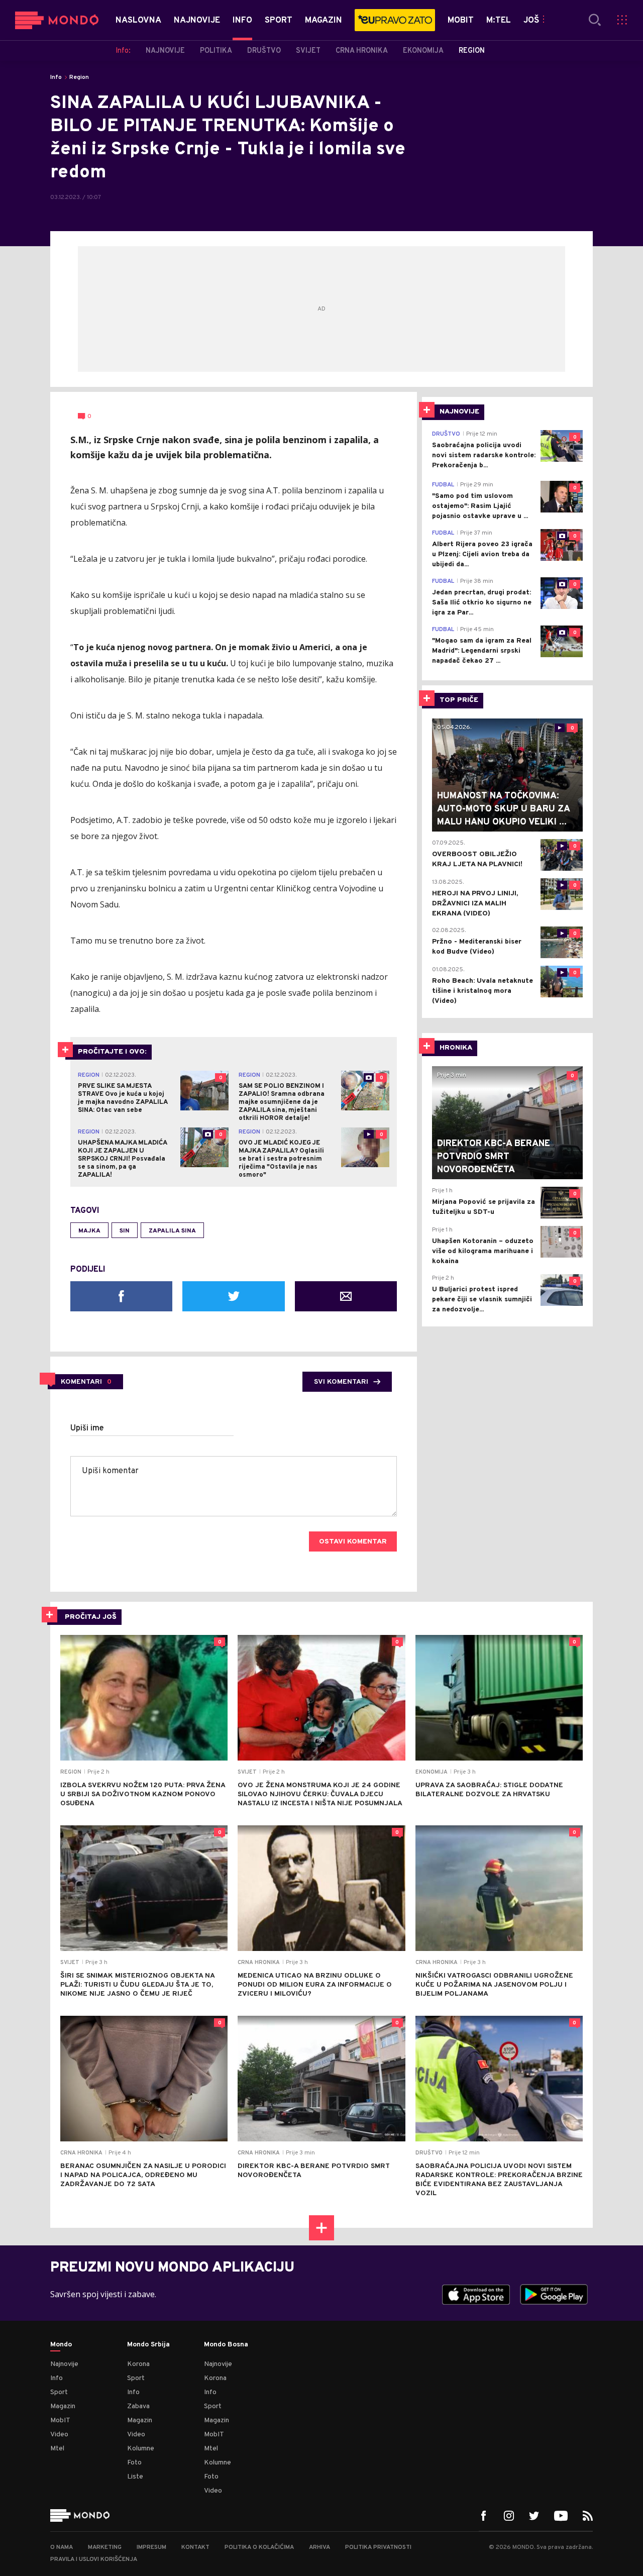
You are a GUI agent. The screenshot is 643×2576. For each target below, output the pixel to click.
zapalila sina (172, 1231)
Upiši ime (87, 1428)
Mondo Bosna (226, 2345)
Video (59, 2435)
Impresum (151, 2547)
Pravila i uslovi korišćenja (94, 2559)
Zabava (138, 2406)
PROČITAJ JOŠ (91, 1617)
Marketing (105, 2547)
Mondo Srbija (148, 2345)
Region (79, 77)
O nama (62, 2547)
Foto (134, 2463)
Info (56, 77)
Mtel (57, 2449)
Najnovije (64, 2364)
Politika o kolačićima (259, 2547)
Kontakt (195, 2547)
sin (125, 1231)
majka (89, 1231)
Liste (135, 2477)
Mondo (61, 2345)
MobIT (60, 2420)
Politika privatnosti (378, 2547)
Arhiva (319, 2547)
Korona (138, 2364)
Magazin (63, 2406)
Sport (59, 2392)
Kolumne (141, 2449)
